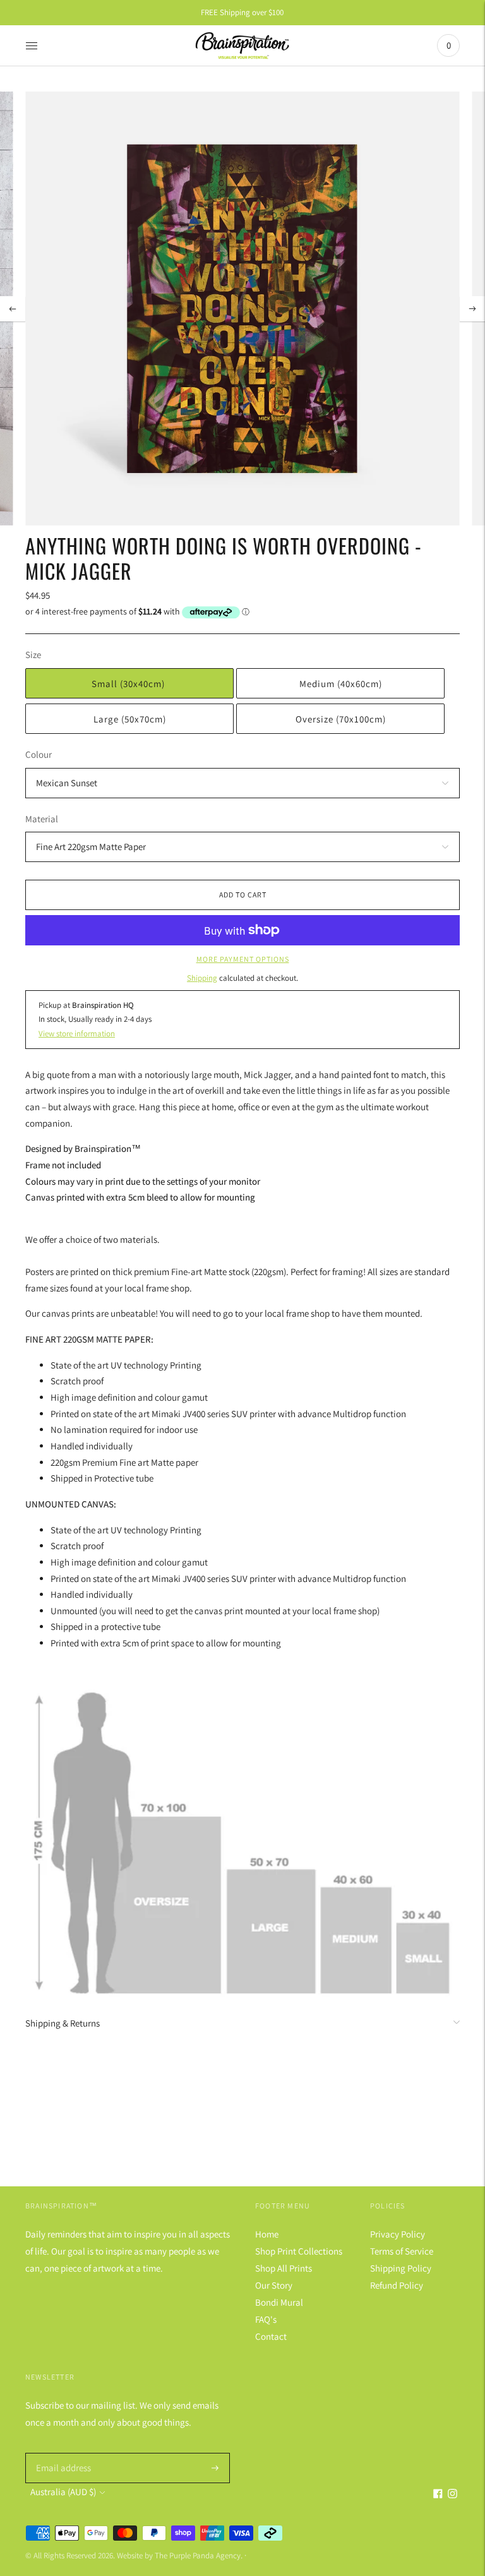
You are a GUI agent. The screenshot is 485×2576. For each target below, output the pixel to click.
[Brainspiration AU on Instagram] (452, 2495)
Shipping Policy (401, 2268)
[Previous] (13, 309)
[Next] (472, 309)
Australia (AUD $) (63, 2492)
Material (42, 819)
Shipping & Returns (63, 2023)
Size (33, 655)
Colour (39, 754)
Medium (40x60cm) (341, 684)
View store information (77, 1033)
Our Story (274, 2285)
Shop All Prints (284, 2268)
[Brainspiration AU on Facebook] (438, 2495)
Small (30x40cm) (129, 684)
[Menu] (32, 45)
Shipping (202, 978)
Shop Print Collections (299, 2251)
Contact (271, 2336)
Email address (62, 2453)
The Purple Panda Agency (198, 2555)
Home (267, 2234)
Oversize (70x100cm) (341, 719)
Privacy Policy (398, 2234)
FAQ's (266, 2319)
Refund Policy (397, 2285)
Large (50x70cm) (130, 719)
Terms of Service (402, 2251)
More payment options (243, 959)
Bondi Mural (279, 2302)
